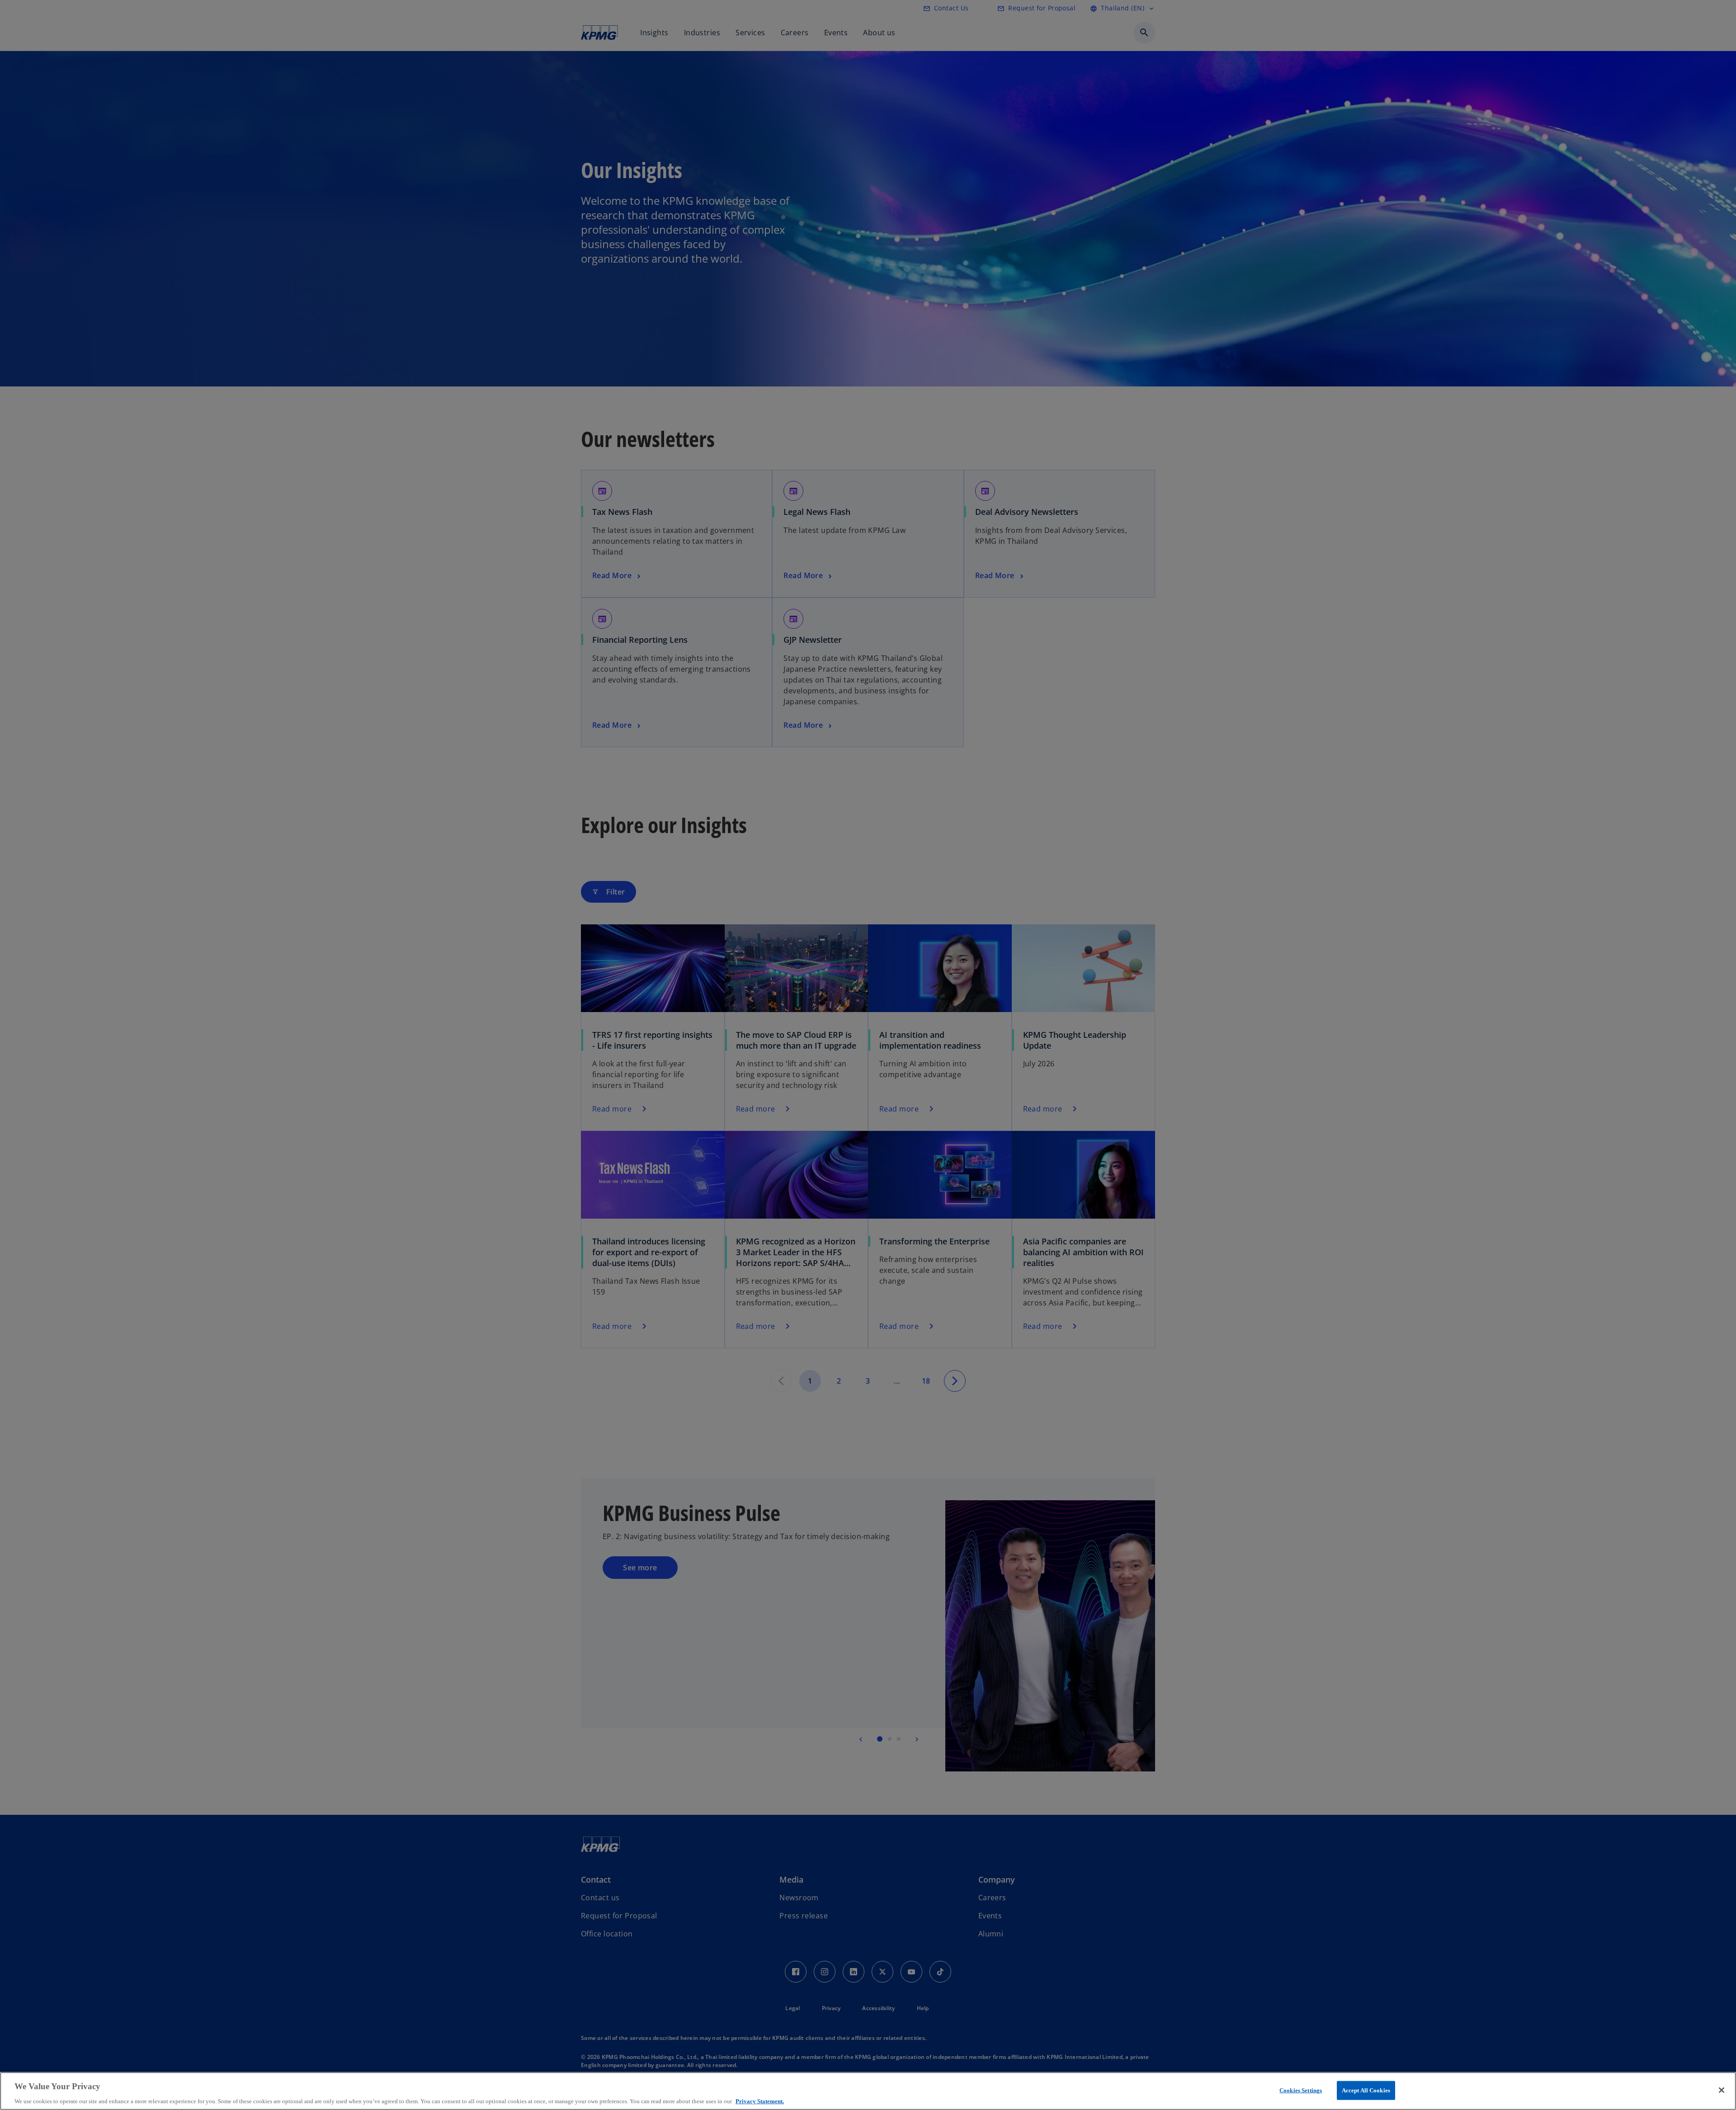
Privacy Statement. (760, 2101)
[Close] (1722, 2090)
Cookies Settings (1301, 2090)
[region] (868, 2091)
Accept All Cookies (1366, 2090)
